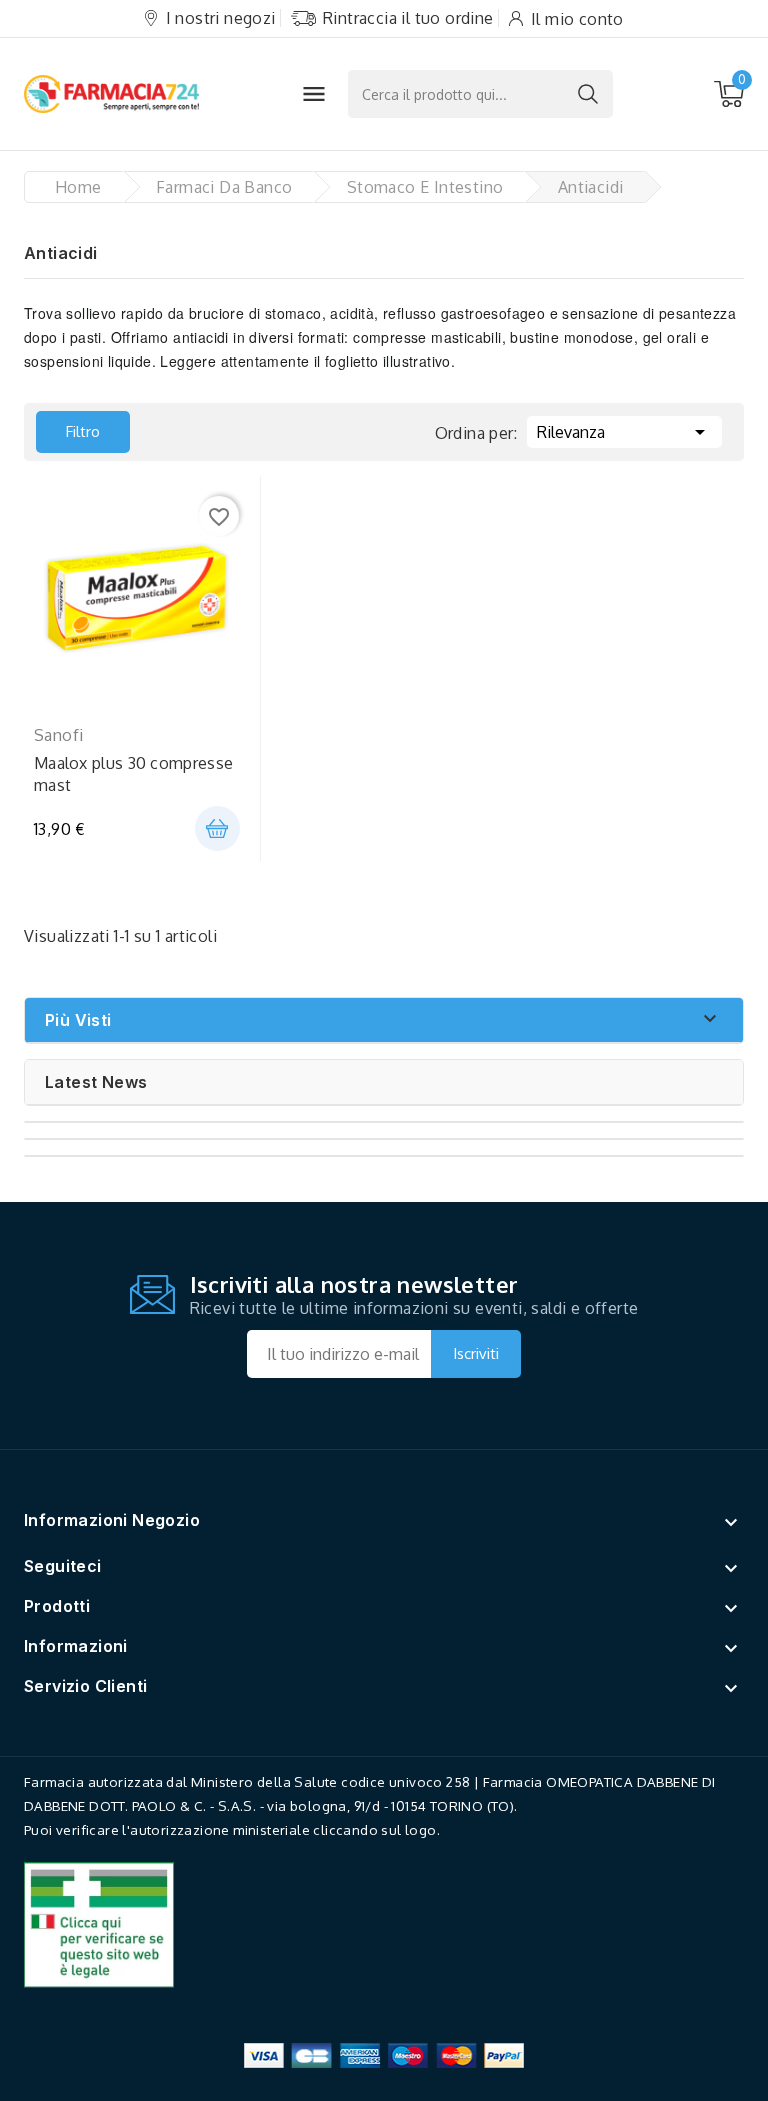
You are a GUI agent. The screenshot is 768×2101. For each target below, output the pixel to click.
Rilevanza (624, 432)
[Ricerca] (588, 94)
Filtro (68, 426)
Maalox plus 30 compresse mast (133, 774)
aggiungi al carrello (217, 828)
